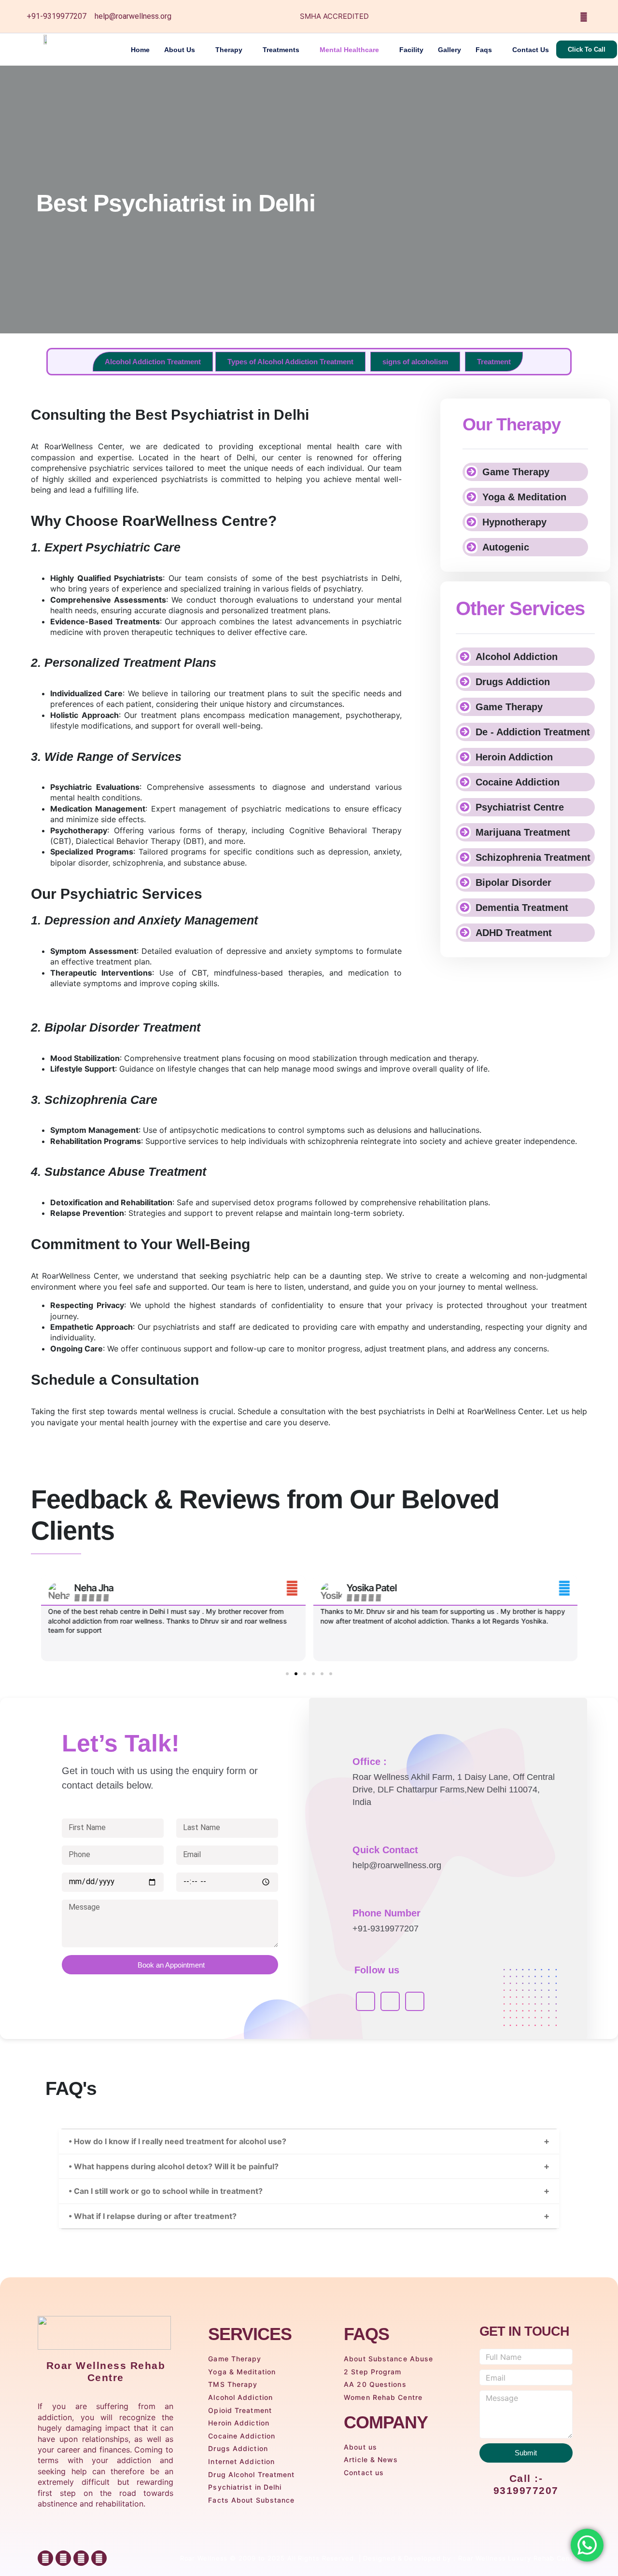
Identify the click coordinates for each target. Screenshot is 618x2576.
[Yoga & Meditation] (471, 497)
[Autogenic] (471, 547)
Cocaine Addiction (518, 782)
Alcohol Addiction (517, 657)
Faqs (484, 50)
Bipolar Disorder (513, 882)
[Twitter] (524, 16)
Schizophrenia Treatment (533, 857)
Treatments (281, 50)
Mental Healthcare (349, 50)
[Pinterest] (584, 16)
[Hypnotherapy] (471, 522)
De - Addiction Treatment (533, 732)
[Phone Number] (340, 1903)
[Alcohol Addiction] (464, 657)
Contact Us (531, 50)
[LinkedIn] (544, 16)
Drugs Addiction (513, 682)
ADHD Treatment (514, 933)
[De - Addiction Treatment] (464, 732)
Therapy (229, 50)
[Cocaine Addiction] (464, 782)
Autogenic (506, 547)
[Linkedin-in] (99, 2558)
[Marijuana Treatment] (464, 832)
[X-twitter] (81, 2558)
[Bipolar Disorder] (464, 882)
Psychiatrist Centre (520, 807)
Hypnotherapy (514, 522)
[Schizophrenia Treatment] (464, 857)
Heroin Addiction (514, 757)
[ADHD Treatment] (464, 933)
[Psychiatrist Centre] (464, 807)
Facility (411, 50)
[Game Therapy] (471, 472)
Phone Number (386, 1913)
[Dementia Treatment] (464, 908)
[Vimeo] (415, 2001)
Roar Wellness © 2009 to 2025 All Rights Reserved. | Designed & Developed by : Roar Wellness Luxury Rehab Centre (380, 2558)
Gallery (449, 50)
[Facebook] (505, 16)
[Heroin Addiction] (464, 757)
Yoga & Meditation (524, 497)
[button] (40, 1618)
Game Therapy (516, 472)
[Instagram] (564, 16)
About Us (180, 50)
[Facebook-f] (45, 2558)
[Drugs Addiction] (464, 682)
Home (140, 50)
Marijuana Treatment (523, 832)
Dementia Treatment (522, 908)
